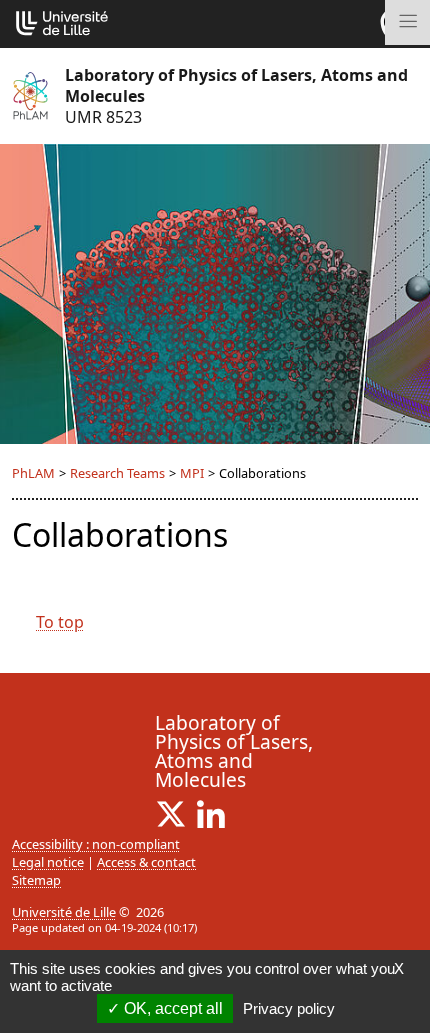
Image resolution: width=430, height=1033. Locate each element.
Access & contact (146, 862)
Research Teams (117, 473)
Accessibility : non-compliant (96, 844)
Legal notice (48, 862)
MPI (192, 473)
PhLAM (33, 473)
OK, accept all (171, 1008)
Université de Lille (64, 912)
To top (60, 622)
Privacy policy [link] (289, 1008)
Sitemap (36, 880)
